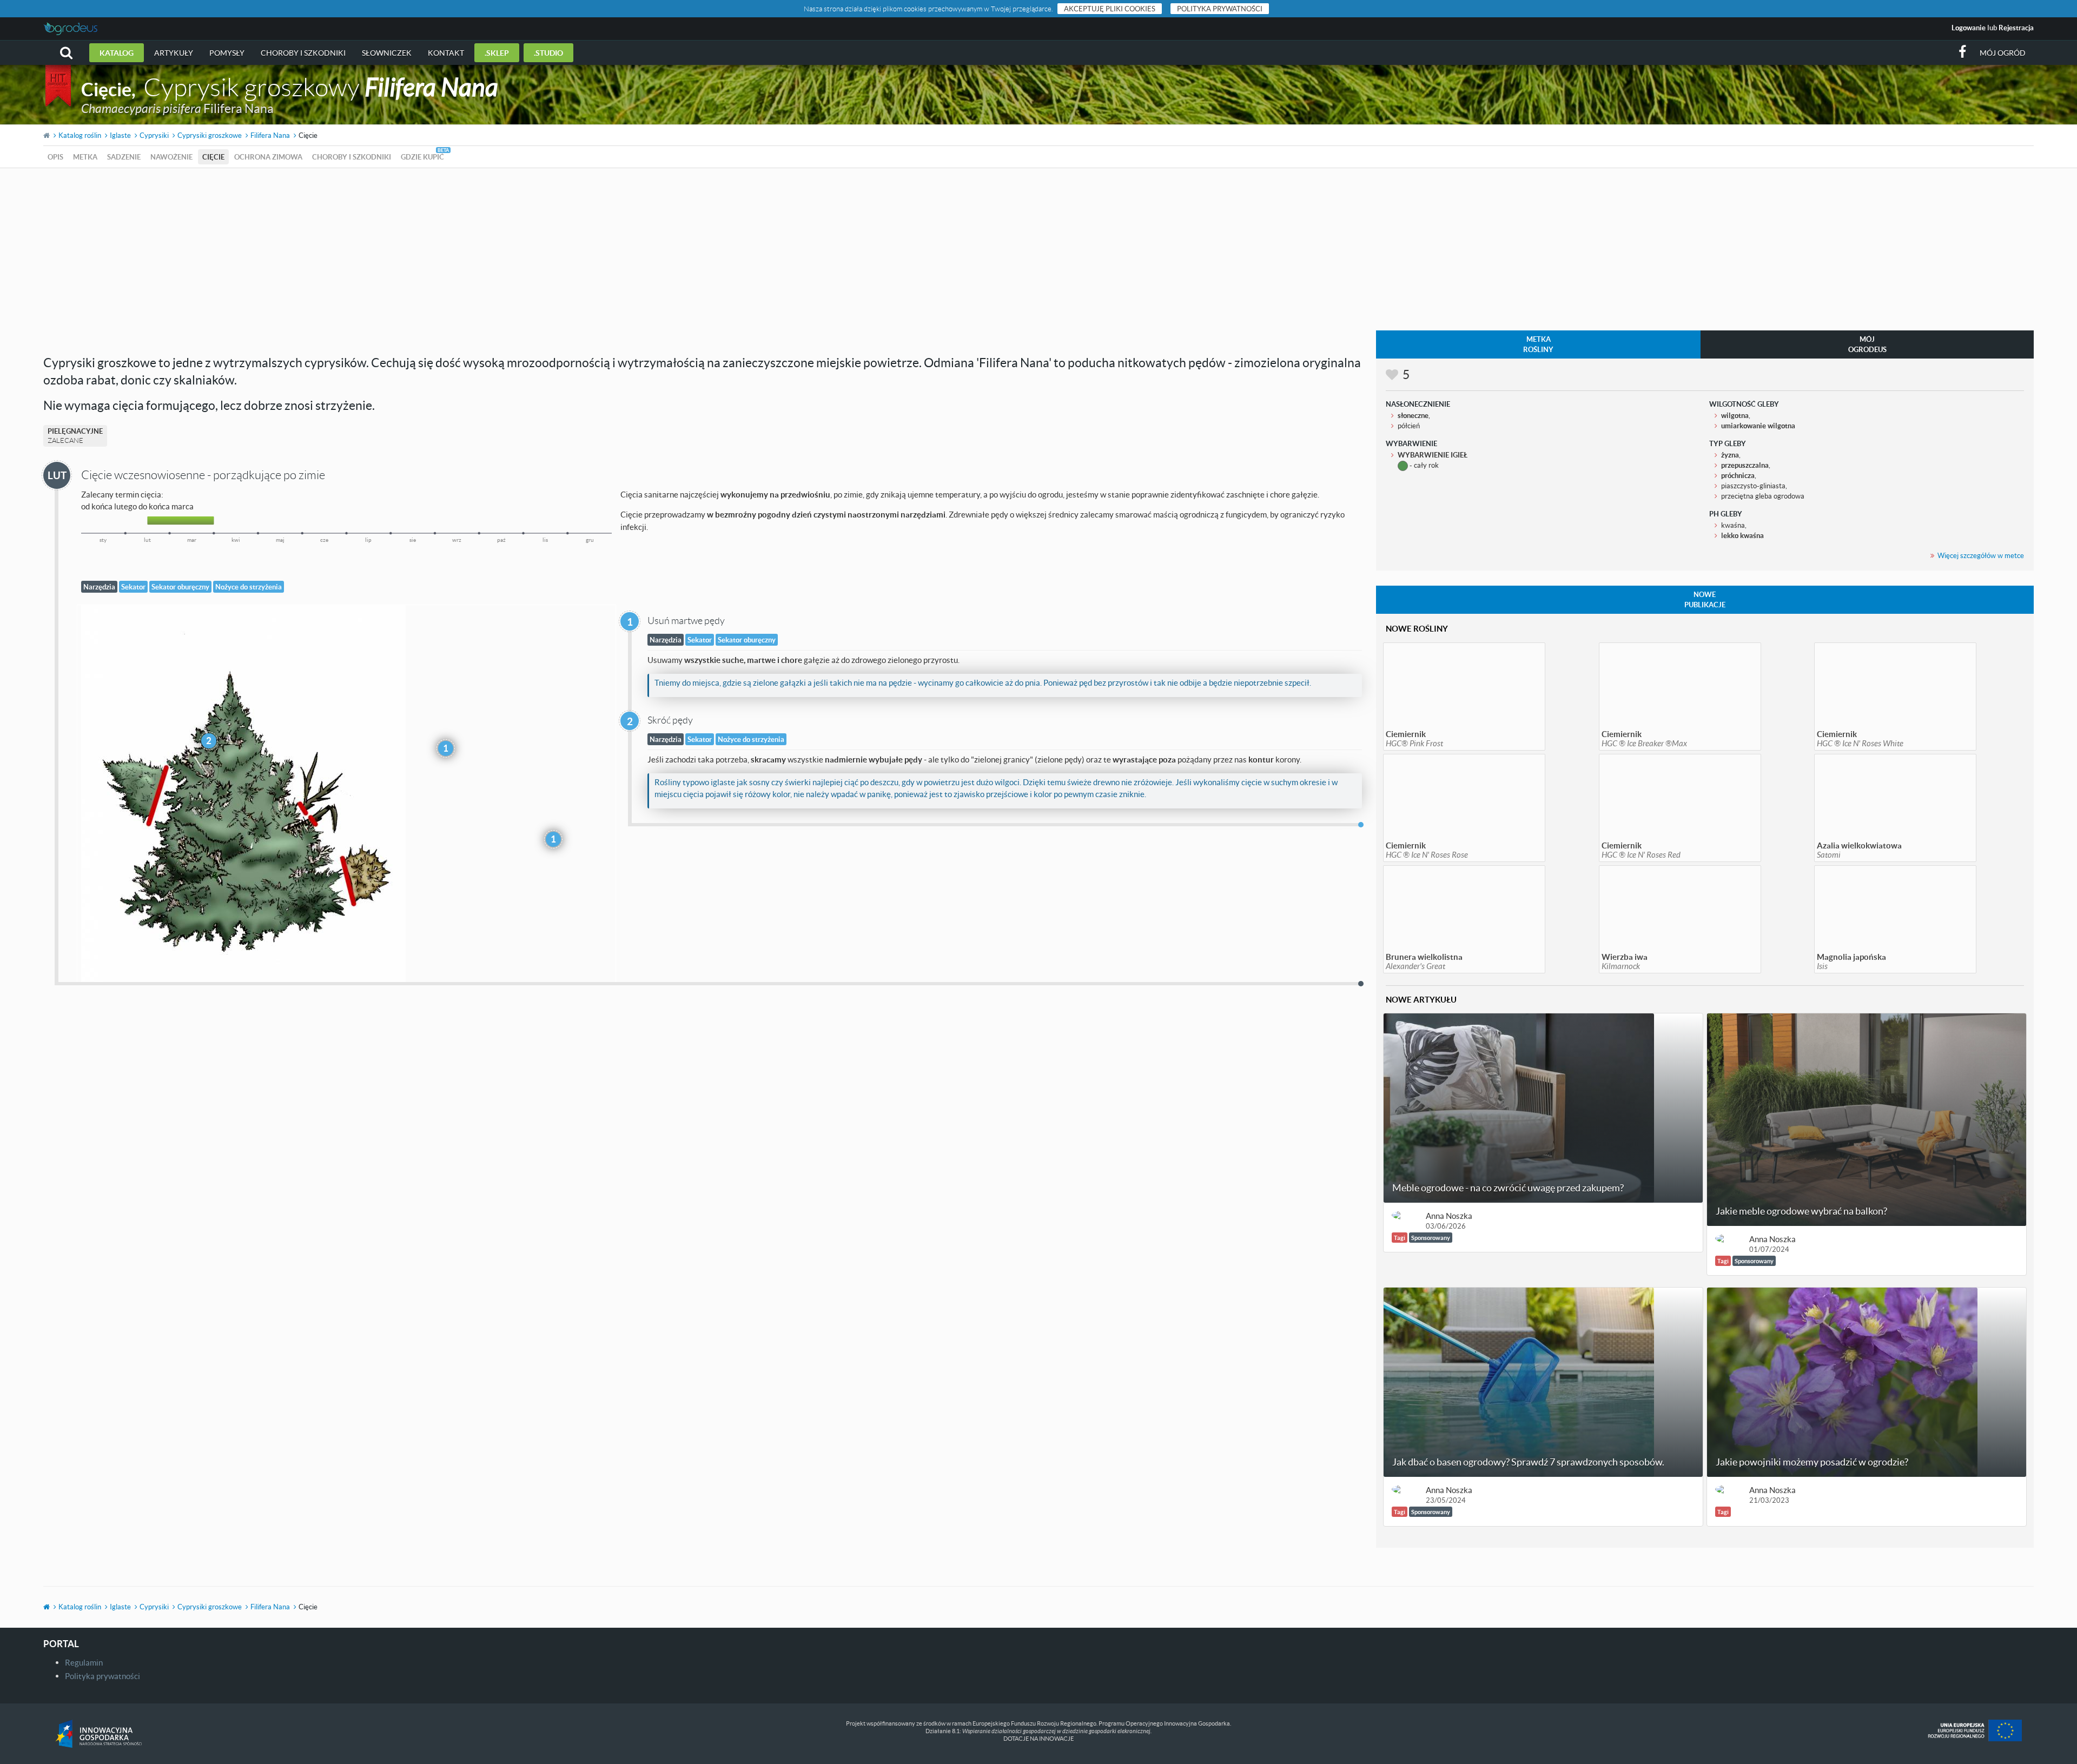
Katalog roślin (80, 135)
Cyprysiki (154, 135)
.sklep (497, 53)
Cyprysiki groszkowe (210, 135)
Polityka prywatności (1220, 9)
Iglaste (120, 135)
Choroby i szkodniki (303, 53)
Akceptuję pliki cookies (1110, 9)
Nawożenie (171, 157)
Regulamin (84, 1662)
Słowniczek (387, 53)
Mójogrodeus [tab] (1867, 344)
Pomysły (227, 53)
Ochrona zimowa (268, 157)
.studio (548, 53)
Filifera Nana (270, 135)
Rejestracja (2016, 28)
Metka (85, 157)
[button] (66, 53)
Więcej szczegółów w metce (1981, 555)
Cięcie (213, 157)
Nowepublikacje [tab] (1705, 599)
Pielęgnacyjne (75, 436)
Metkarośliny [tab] (1538, 344)
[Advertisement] (1038, 249)
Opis (55, 157)
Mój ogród (2003, 53)
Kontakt (446, 53)
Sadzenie (124, 157)
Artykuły (174, 53)
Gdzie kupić (422, 157)
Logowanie (1969, 28)
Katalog (117, 53)
